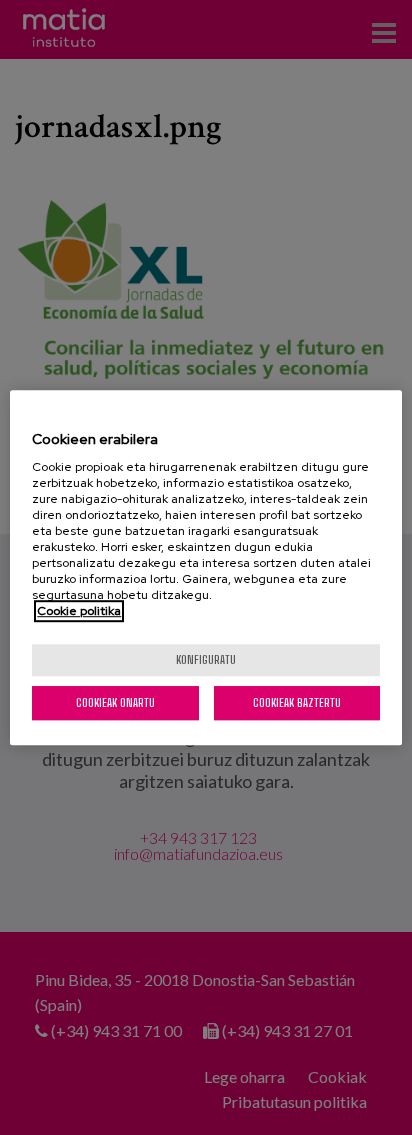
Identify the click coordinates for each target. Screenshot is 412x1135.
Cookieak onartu (115, 702)
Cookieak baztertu (297, 702)
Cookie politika (79, 611)
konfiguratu (206, 659)
